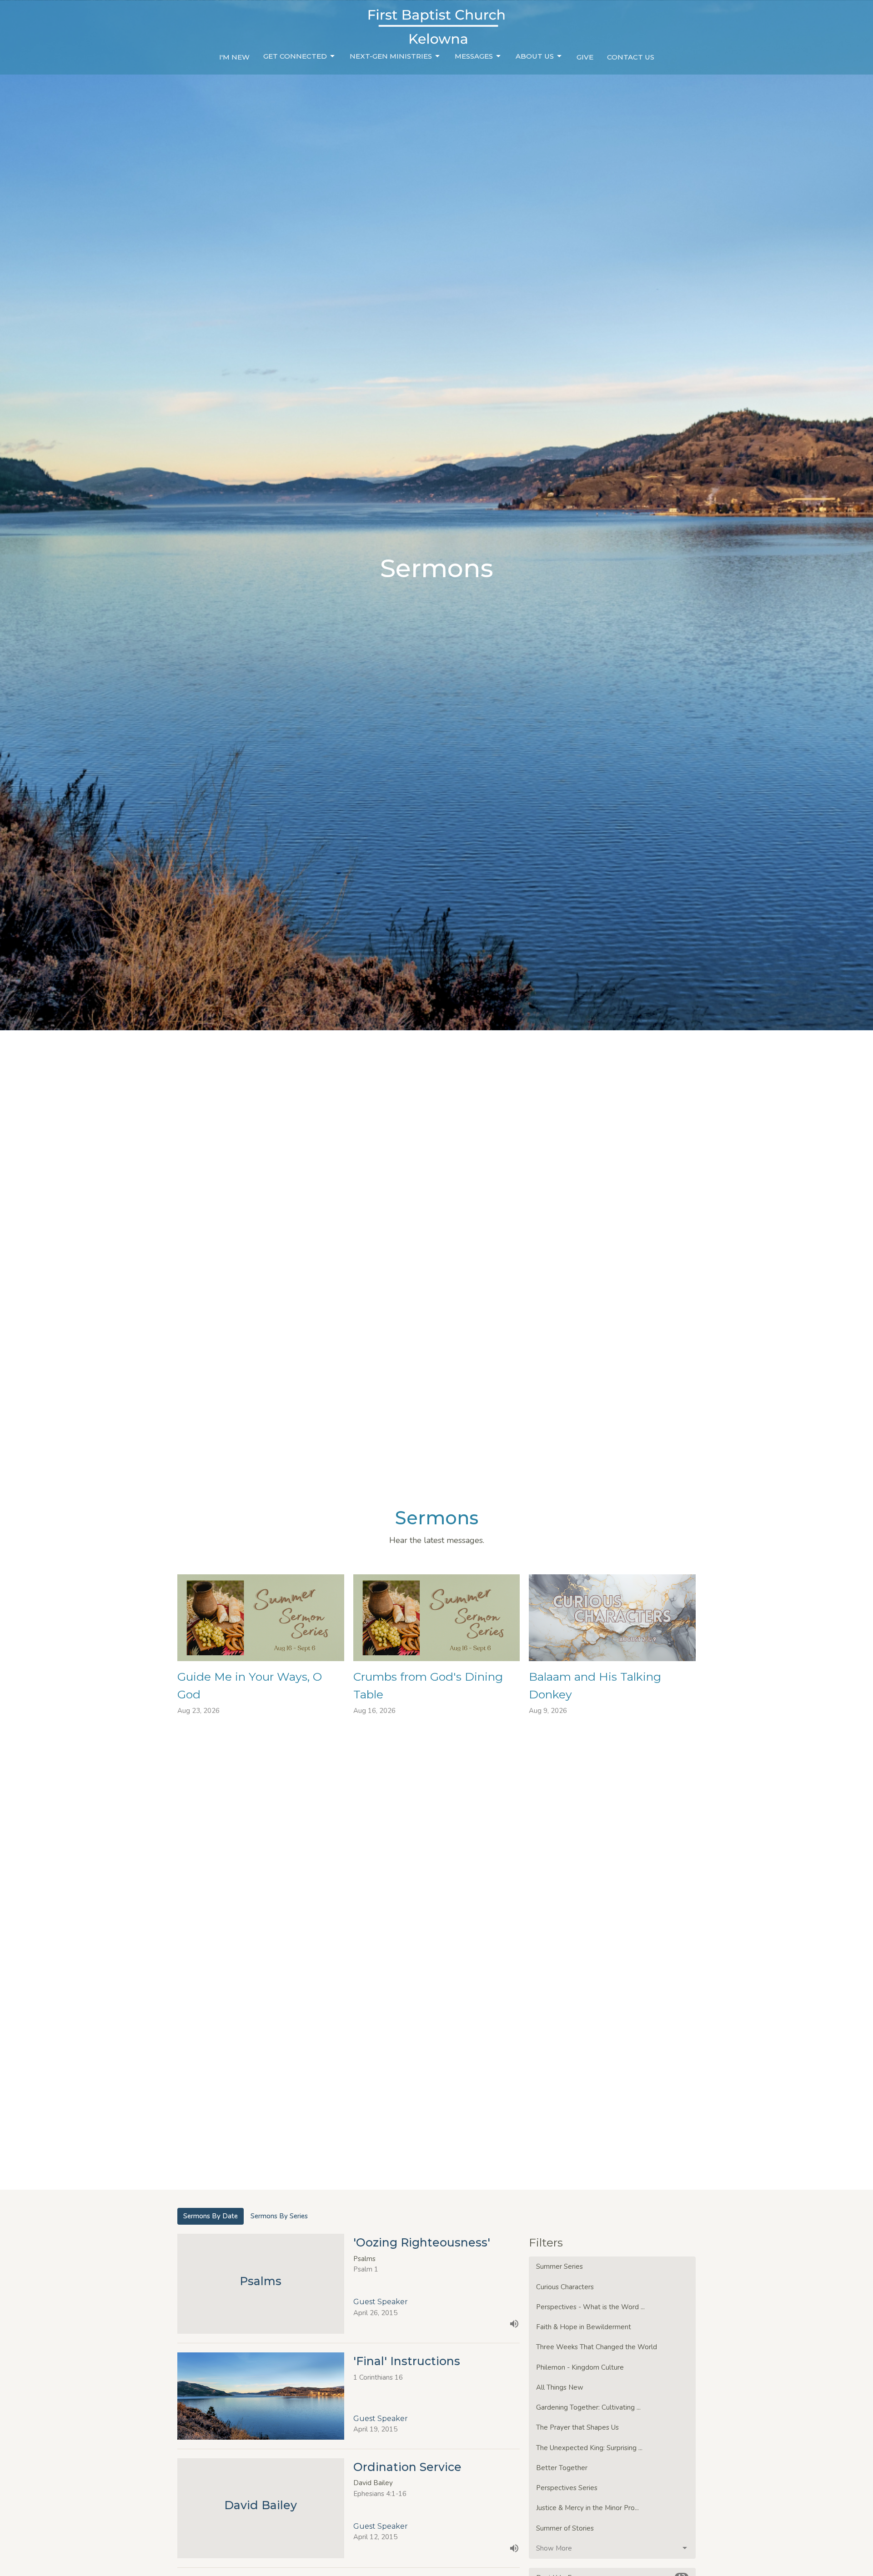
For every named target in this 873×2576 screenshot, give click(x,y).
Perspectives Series (567, 2488)
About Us (535, 56)
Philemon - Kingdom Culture (580, 2367)
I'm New (234, 57)
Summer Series (559, 2266)
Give (585, 57)
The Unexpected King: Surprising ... (589, 2448)
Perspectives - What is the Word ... (590, 2307)
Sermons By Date (211, 2216)
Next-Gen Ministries (391, 56)
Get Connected (295, 56)
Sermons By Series (279, 2216)
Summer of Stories (565, 2528)
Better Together (562, 2468)
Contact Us (631, 57)
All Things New (560, 2387)
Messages (474, 56)
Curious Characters (565, 2287)
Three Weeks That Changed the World (597, 2347)
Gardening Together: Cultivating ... (588, 2407)
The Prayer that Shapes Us (577, 2427)
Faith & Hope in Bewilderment (584, 2327)
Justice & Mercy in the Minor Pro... (587, 2508)
